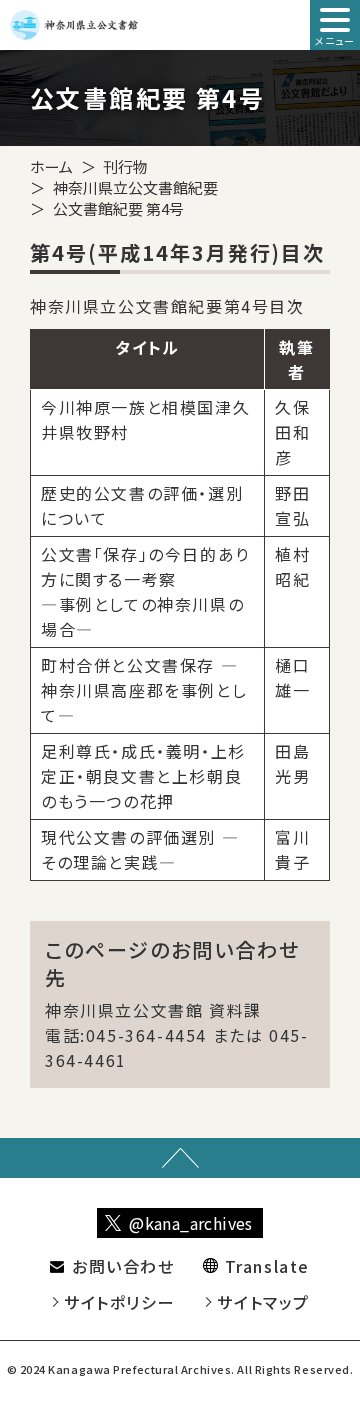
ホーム (51, 166)
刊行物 (125, 166)
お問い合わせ (123, 1266)
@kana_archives (191, 1223)
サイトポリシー (119, 1302)
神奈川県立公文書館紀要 (135, 187)
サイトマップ (263, 1302)
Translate (267, 1266)
